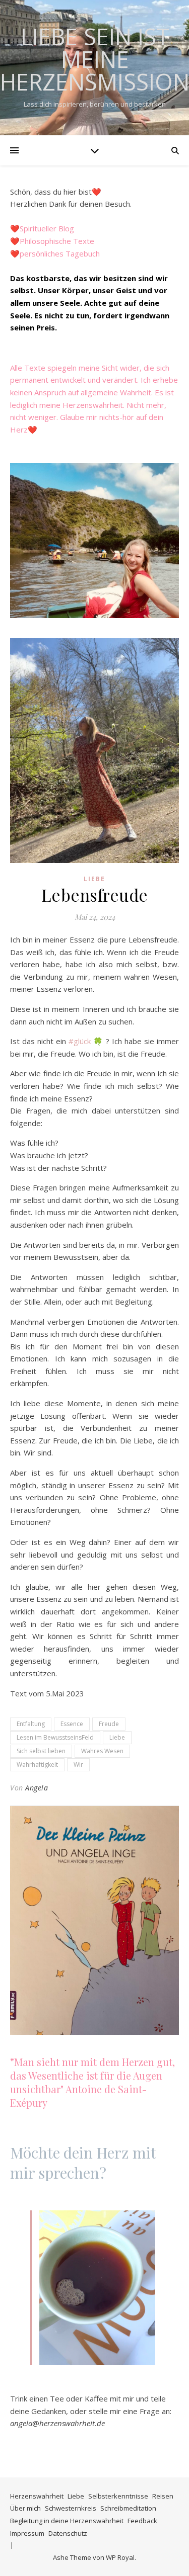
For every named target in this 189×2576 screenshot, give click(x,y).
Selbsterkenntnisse (118, 2496)
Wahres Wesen (102, 1751)
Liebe (94, 879)
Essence (72, 1724)
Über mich (25, 2508)
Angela (37, 1788)
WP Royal (120, 2557)
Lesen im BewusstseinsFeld (55, 1737)
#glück (80, 1041)
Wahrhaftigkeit (37, 1765)
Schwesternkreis (71, 2508)
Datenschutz (68, 2533)
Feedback (142, 2521)
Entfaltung (31, 1724)
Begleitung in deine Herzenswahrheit (67, 2521)
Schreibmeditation (128, 2508)
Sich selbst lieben (41, 1751)
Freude (109, 1724)
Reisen (163, 2496)
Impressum (27, 2533)
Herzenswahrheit (37, 2496)
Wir (78, 1765)
